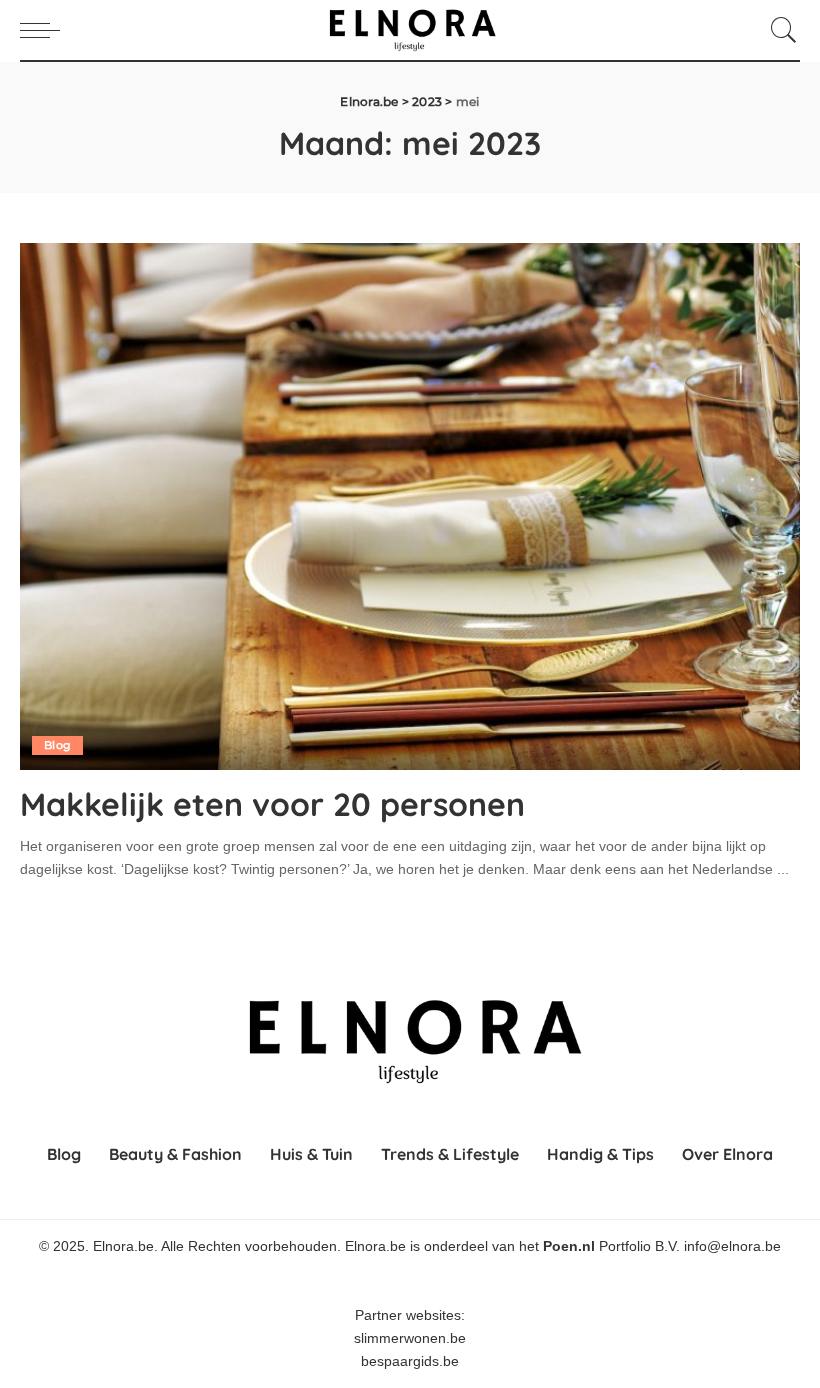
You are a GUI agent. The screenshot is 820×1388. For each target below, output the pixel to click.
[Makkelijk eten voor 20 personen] (410, 506)
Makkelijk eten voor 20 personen (272, 804)
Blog (57, 745)
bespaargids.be (410, 1361)
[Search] (779, 30)
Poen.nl (569, 1246)
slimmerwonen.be (410, 1338)
